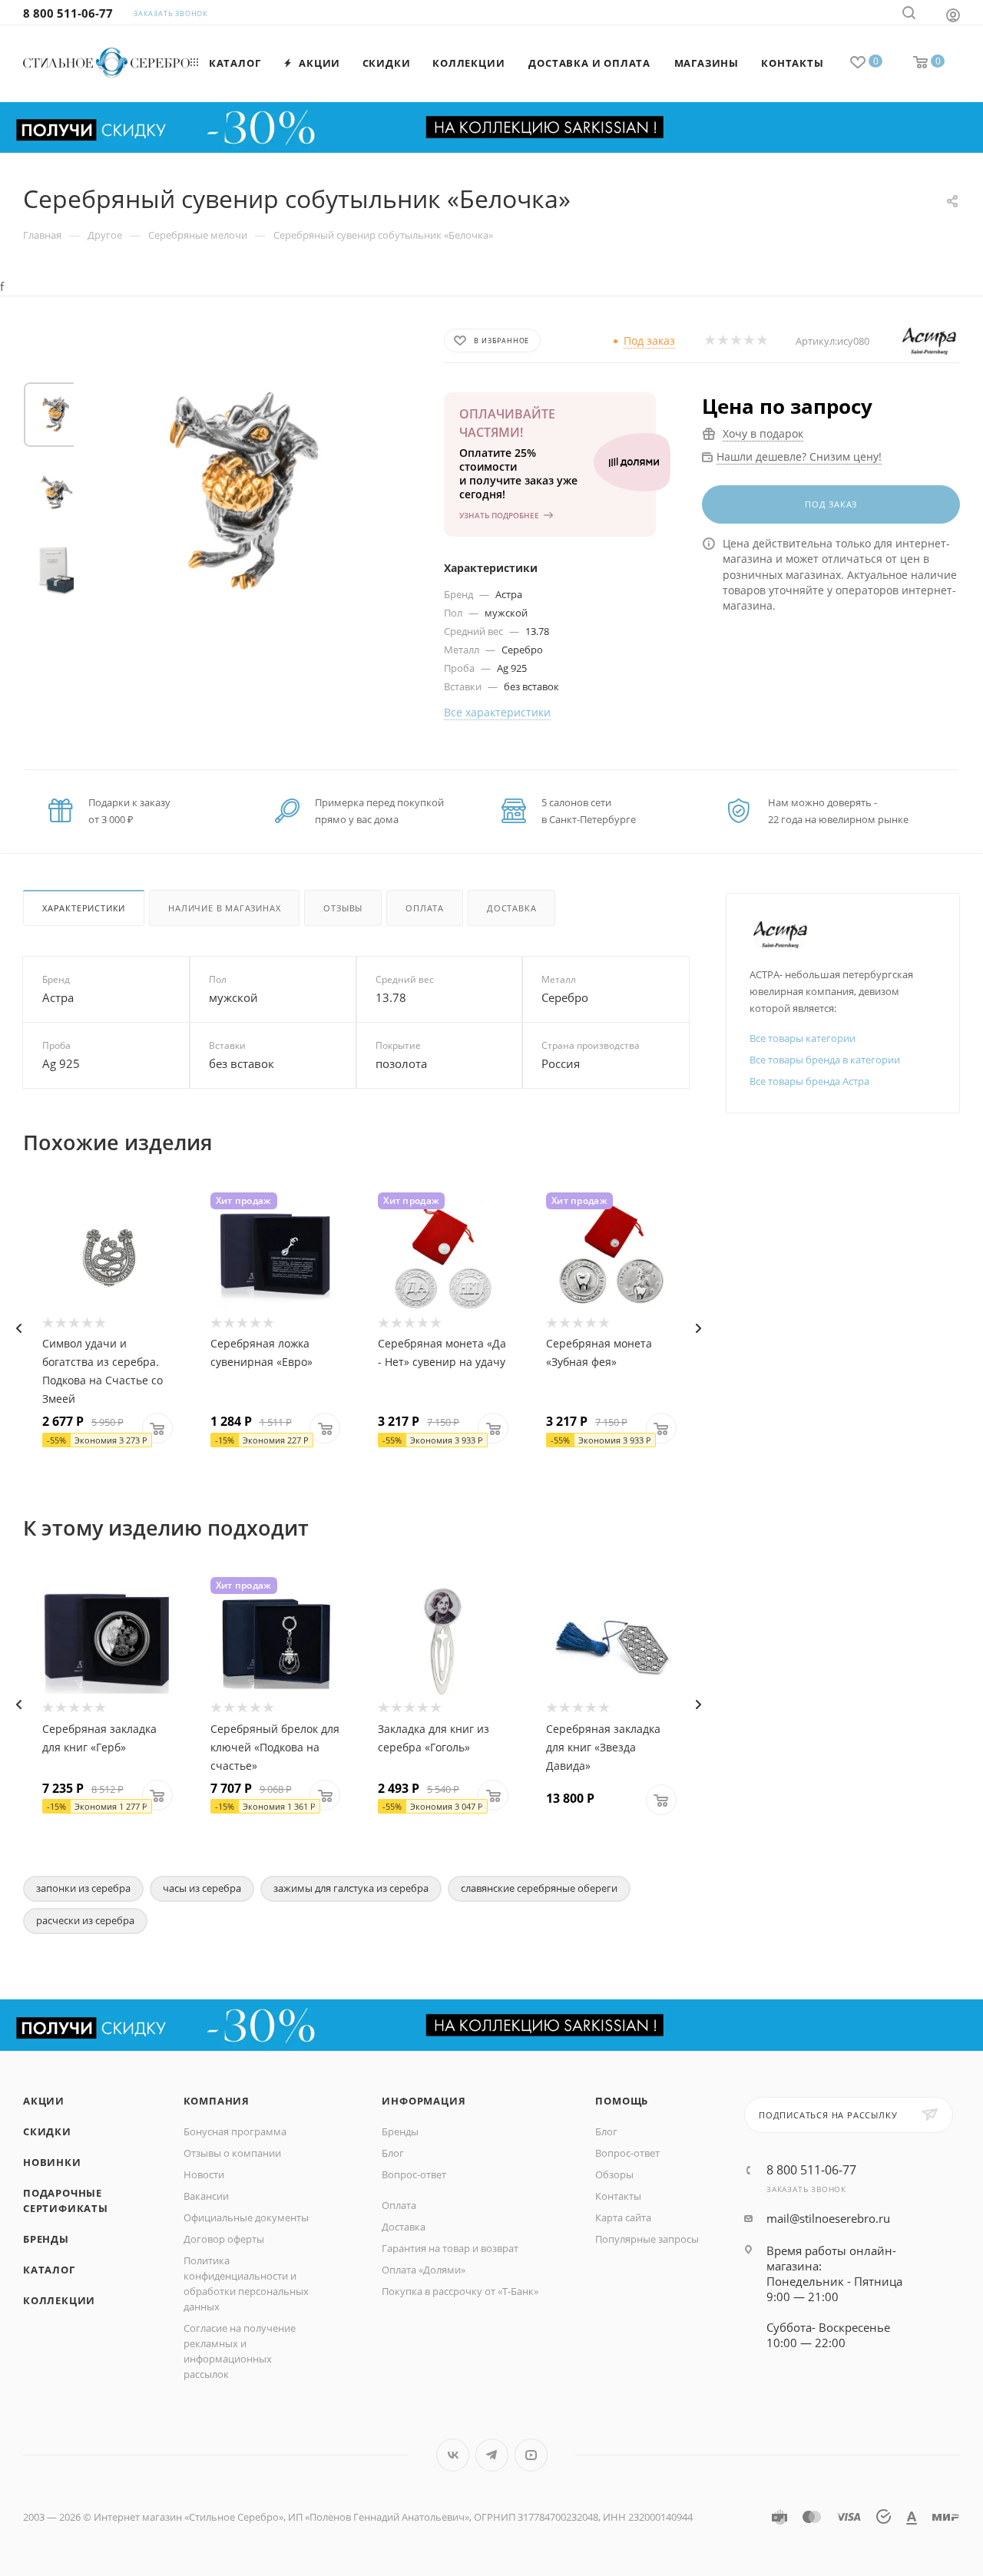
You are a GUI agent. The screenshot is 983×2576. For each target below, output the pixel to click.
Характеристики (84, 908)
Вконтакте (453, 2455)
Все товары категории (803, 1038)
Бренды (46, 2239)
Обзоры (614, 2174)
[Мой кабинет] (953, 15)
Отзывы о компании (232, 2153)
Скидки (47, 2131)
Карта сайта (623, 2217)
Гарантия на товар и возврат (450, 2248)
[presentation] (18, 1328)
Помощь (622, 2101)
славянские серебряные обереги (539, 1888)
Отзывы (343, 908)
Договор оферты (224, 2239)
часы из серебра (202, 1888)
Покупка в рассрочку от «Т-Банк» (460, 2291)
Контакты (618, 2196)
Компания (217, 2101)
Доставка (511, 908)
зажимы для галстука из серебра (351, 1888)
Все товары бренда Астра (809, 1081)
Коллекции (59, 2300)
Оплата (425, 908)
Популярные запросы (647, 2239)
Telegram (492, 2455)
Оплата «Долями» (424, 2270)
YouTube (531, 2455)
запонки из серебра (83, 1888)
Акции (44, 2101)
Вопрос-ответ (414, 2174)
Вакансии (206, 2196)
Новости (204, 2174)
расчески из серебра (85, 1920)
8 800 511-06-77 (68, 13)
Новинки (52, 2162)
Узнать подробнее (499, 515)
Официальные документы (246, 2217)
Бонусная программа (235, 2131)
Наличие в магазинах (224, 908)
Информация (424, 2101)
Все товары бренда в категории (825, 1060)
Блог (393, 2153)
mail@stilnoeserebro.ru (828, 2218)
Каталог (49, 2270)
